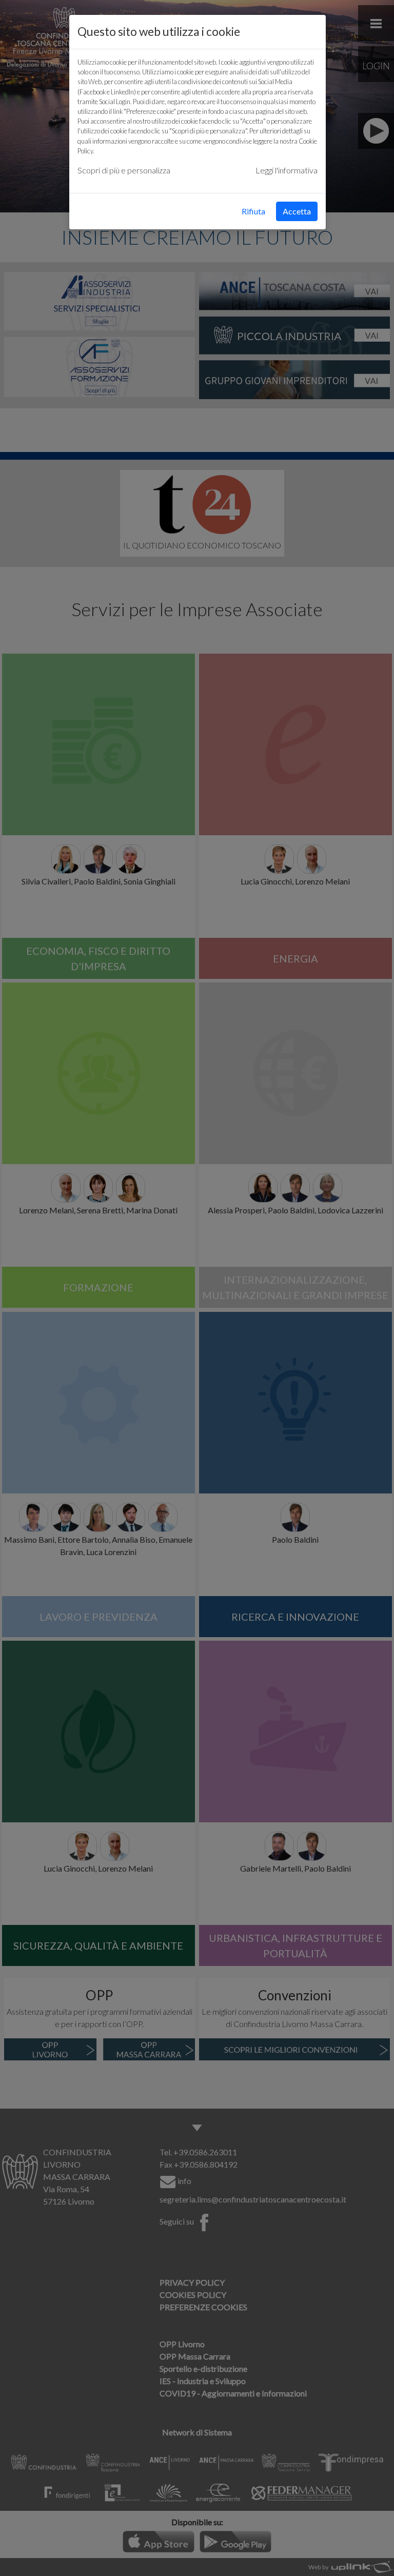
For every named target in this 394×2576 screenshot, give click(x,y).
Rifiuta (253, 211)
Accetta (297, 211)
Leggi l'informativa (287, 170)
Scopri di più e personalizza (124, 170)
